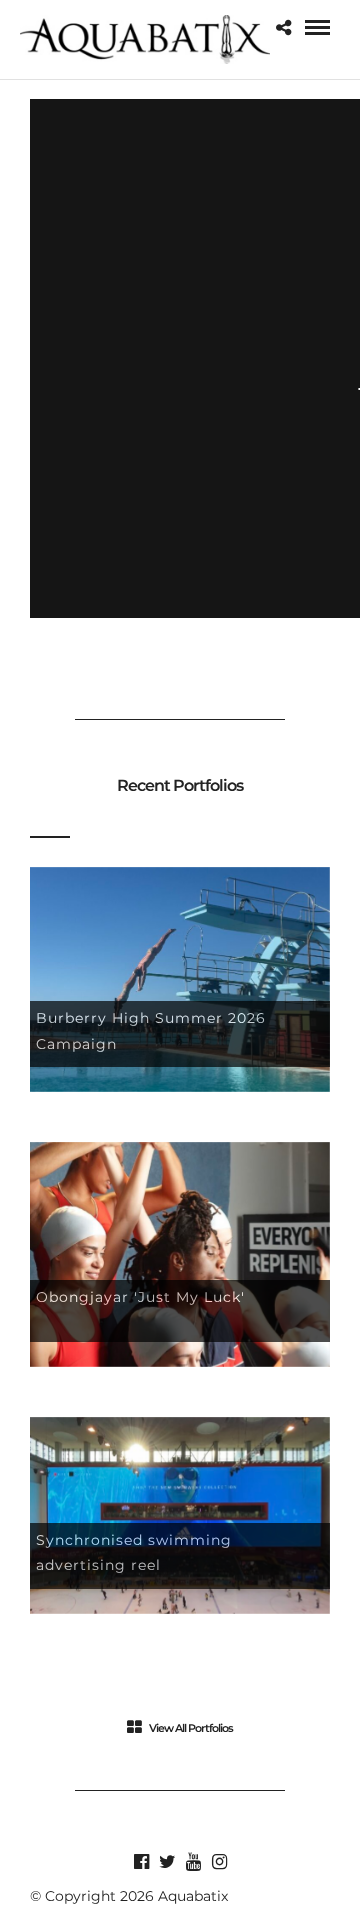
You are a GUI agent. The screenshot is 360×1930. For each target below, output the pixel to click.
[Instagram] (219, 1862)
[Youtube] (193, 1862)
